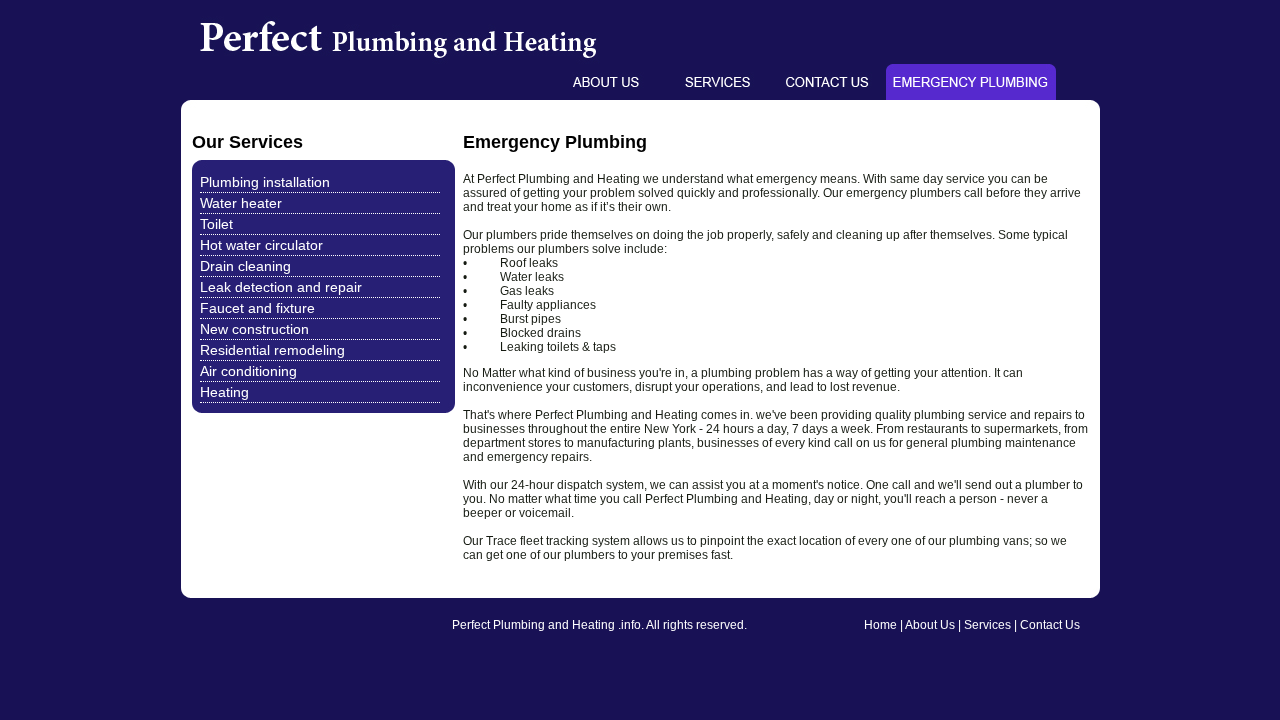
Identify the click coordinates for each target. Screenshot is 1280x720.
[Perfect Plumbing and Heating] (446, 60)
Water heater (241, 203)
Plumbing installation (265, 182)
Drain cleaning (245, 266)
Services (987, 625)
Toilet (216, 224)
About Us (930, 625)
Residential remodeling (272, 350)
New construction (254, 329)
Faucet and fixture (257, 308)
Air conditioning (248, 371)
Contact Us (1050, 625)
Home (880, 625)
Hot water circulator (261, 245)
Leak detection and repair (281, 287)
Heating (224, 392)
